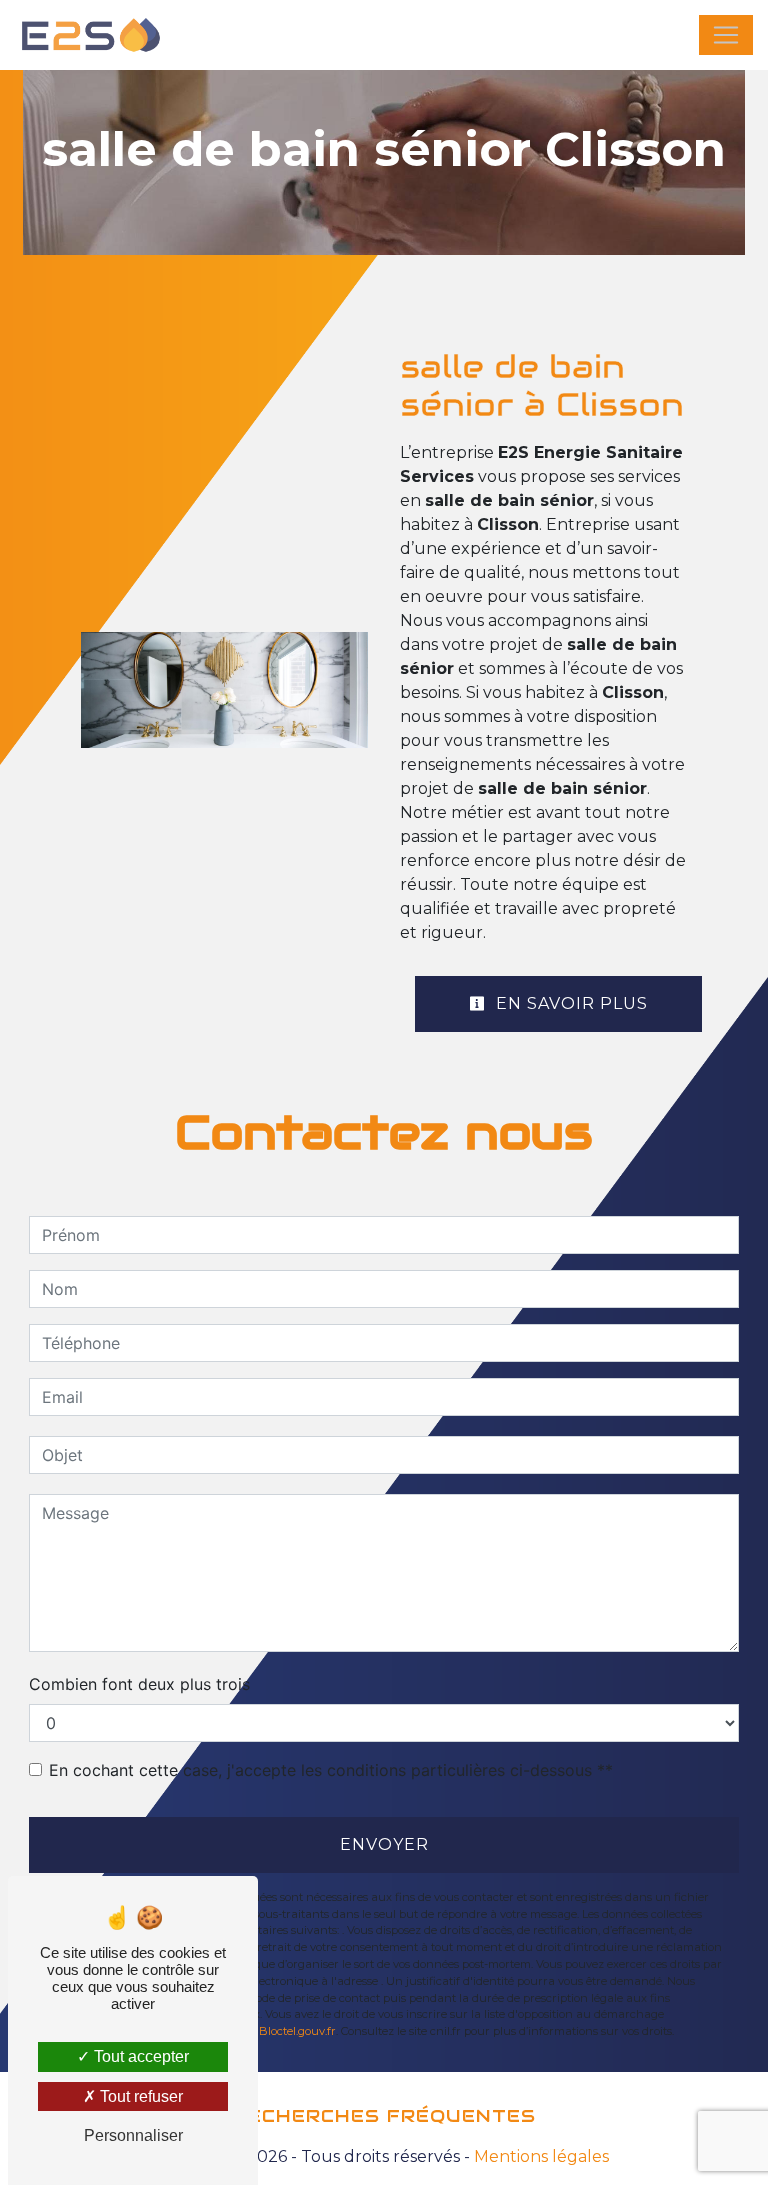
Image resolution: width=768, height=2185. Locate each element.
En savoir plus (569, 1003)
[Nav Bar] (726, 35)
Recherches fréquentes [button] (384, 2116)
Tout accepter (139, 2056)
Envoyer (384, 1844)
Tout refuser (139, 2096)
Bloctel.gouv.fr (297, 2031)
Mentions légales (539, 2156)
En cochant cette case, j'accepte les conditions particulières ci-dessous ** (331, 1770)
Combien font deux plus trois (139, 1684)
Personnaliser (133, 2135)
